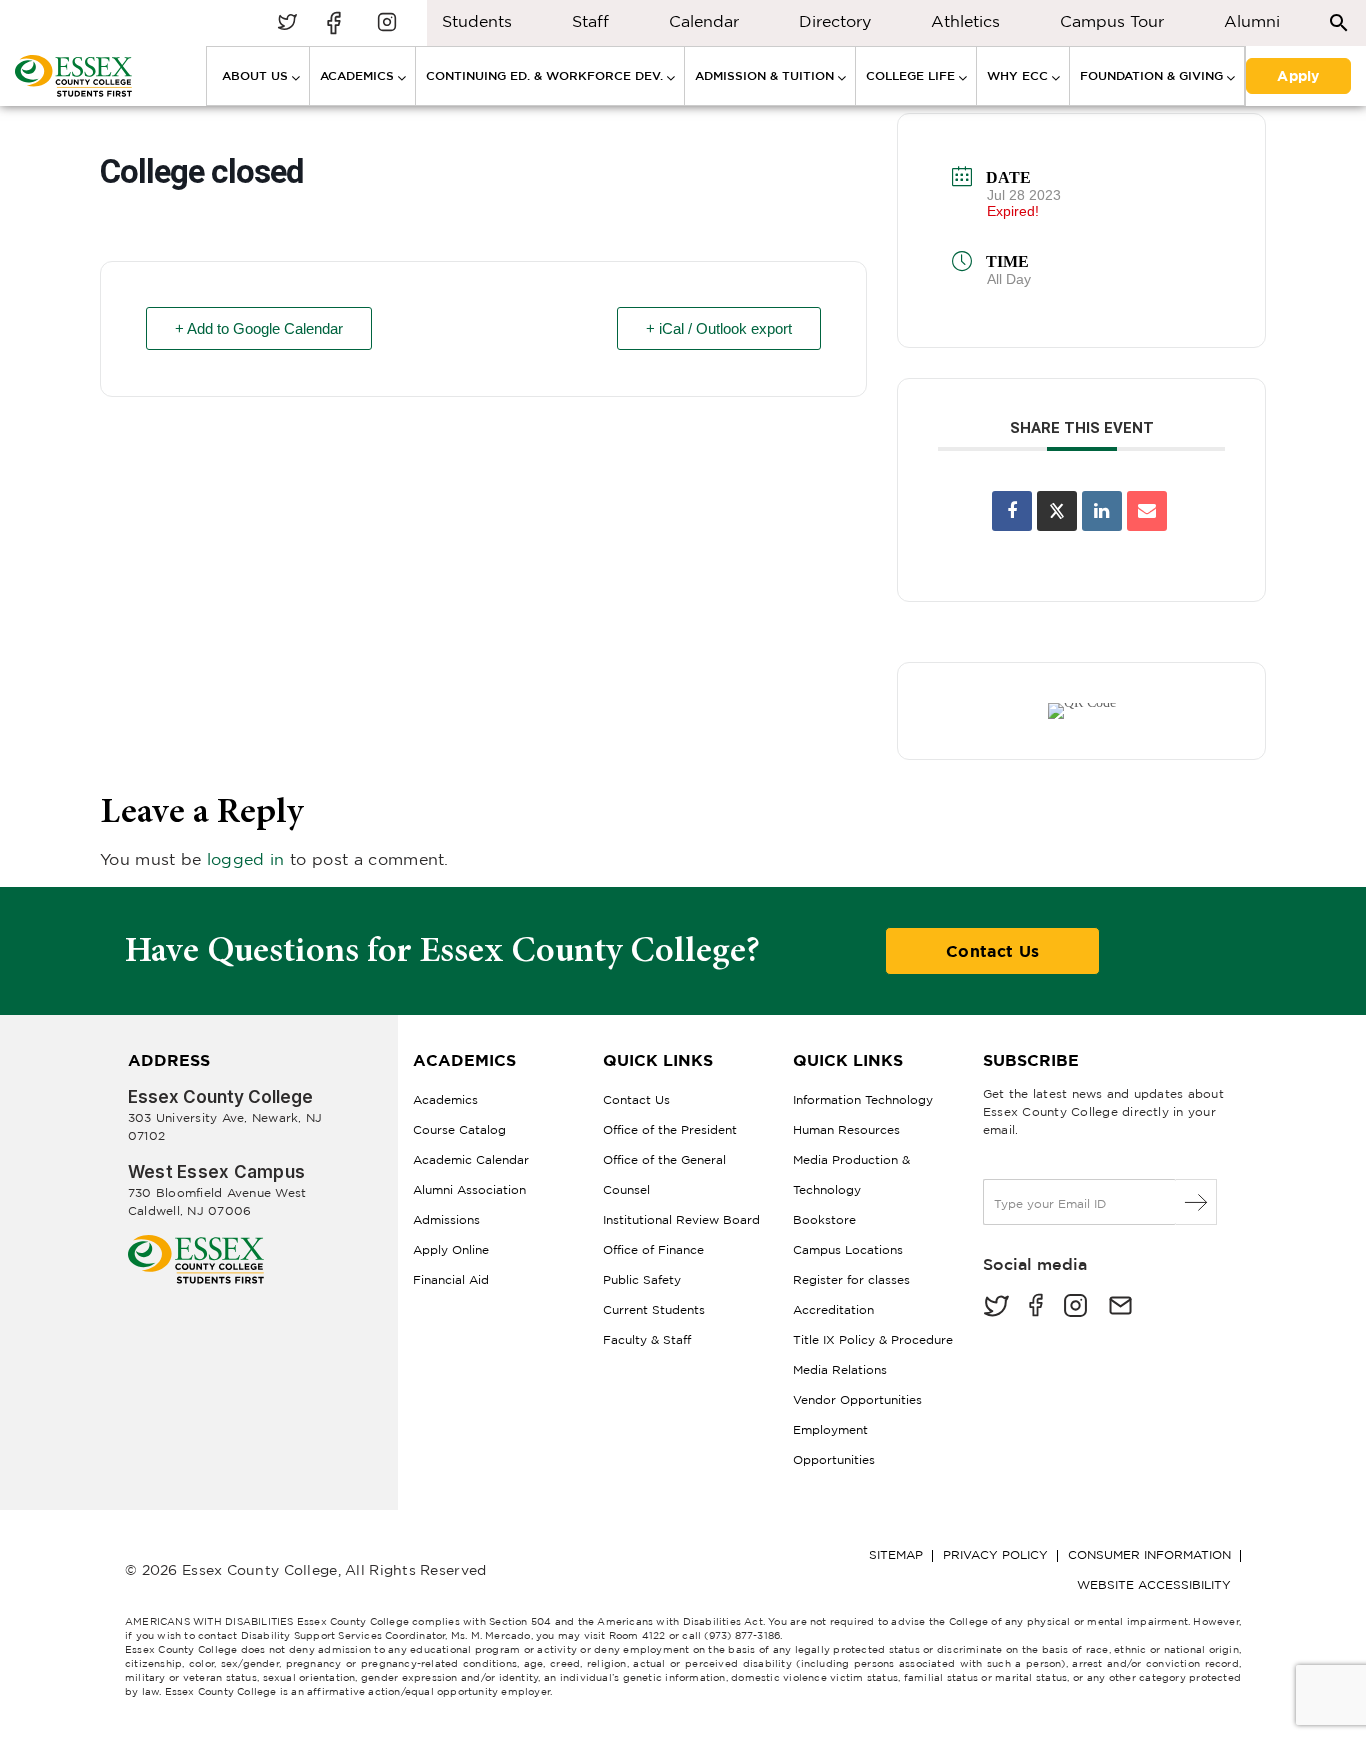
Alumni (1252, 21)
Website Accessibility (1154, 1584)
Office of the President (670, 1129)
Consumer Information (1149, 1554)
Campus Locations (848, 1249)
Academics (445, 1099)
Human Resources (846, 1129)
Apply (1298, 75)
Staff (590, 21)
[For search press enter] (1339, 21)
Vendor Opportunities (857, 1399)
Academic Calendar (471, 1159)
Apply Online (451, 1249)
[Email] (1147, 511)
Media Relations (840, 1369)
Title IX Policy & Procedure (873, 1339)
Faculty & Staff (647, 1339)
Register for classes (851, 1279)
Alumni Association (469, 1189)
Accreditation (833, 1309)
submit (1196, 1202)
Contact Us (992, 951)
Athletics (965, 21)
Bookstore (824, 1219)
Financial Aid (451, 1279)
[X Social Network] (1057, 511)
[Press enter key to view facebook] (337, 23)
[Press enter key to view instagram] (387, 23)
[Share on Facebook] (1012, 511)
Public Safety (642, 1279)
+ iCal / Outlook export (719, 328)
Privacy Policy (995, 1554)
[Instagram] (1075, 1307)
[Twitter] (996, 1307)
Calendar (704, 21)
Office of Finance (653, 1249)
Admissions (446, 1219)
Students (477, 21)
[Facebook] (1036, 1307)
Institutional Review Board (681, 1219)
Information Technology (863, 1099)
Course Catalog (459, 1129)
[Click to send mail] (1120, 1307)
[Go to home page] (196, 1242)
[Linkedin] (1102, 511)
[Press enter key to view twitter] (287, 23)
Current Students (654, 1309)
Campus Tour (1112, 21)
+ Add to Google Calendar (259, 328)
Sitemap (896, 1554)
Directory (835, 21)
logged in (246, 859)
